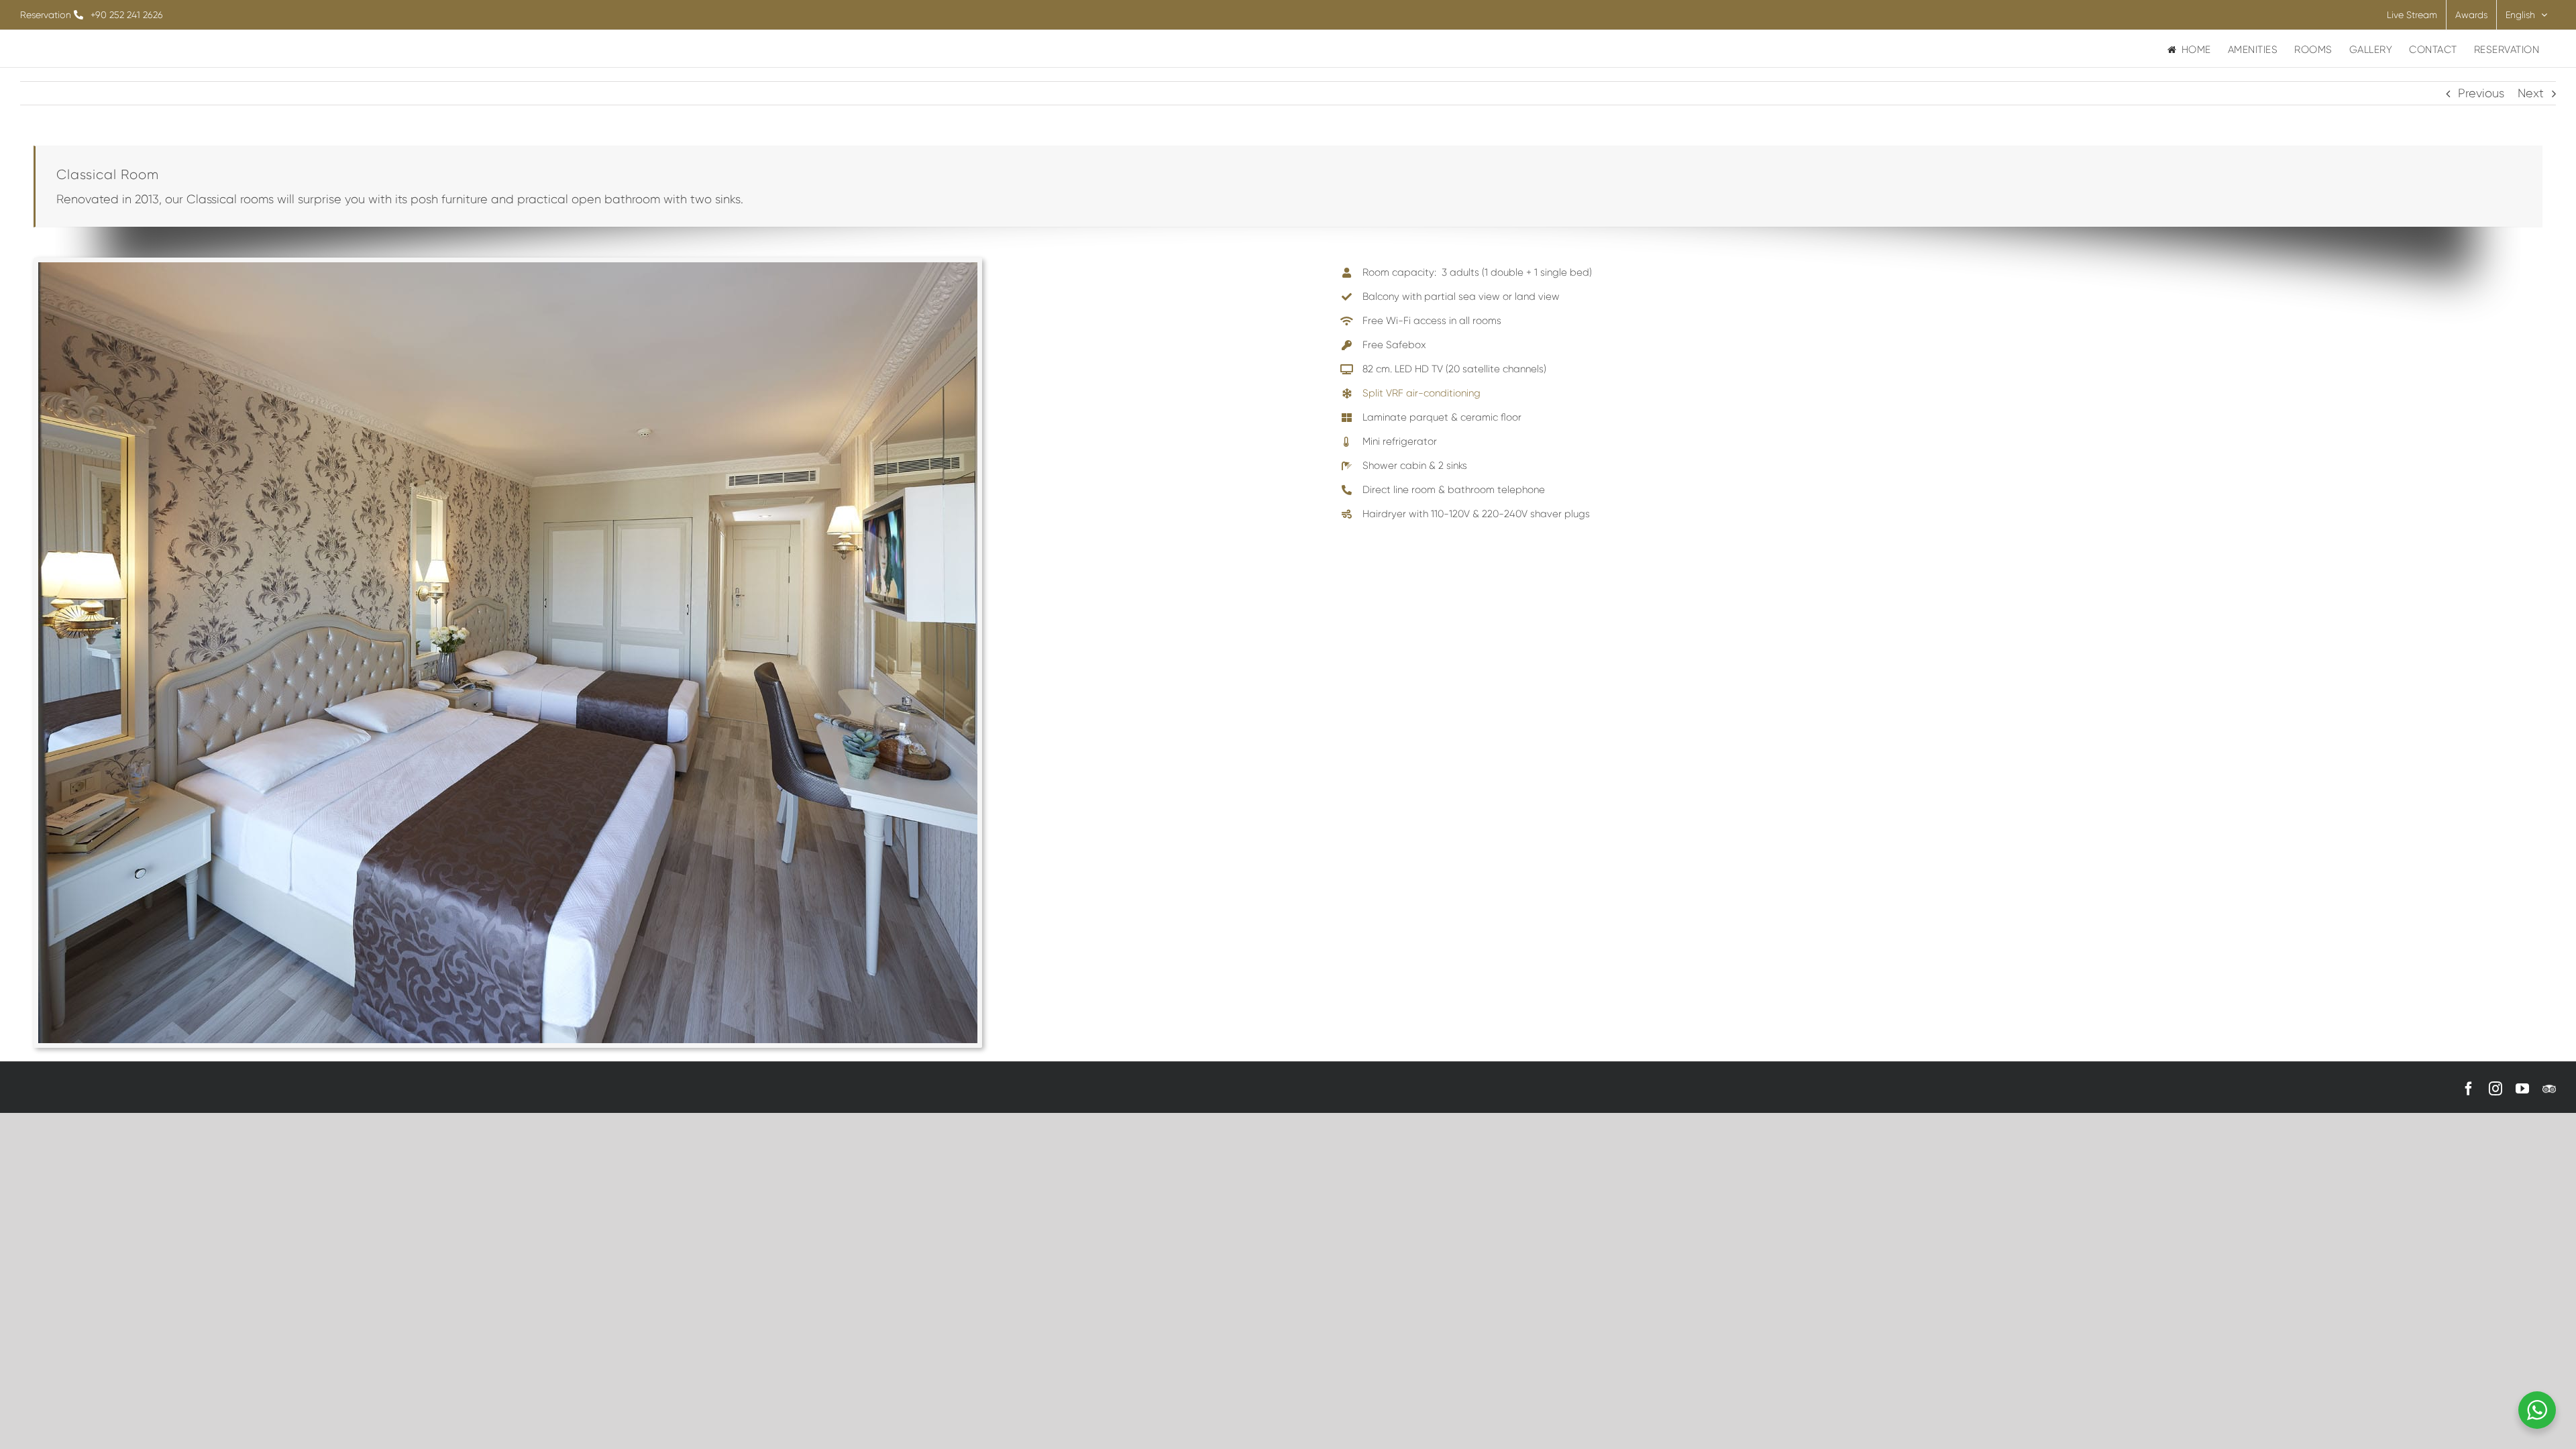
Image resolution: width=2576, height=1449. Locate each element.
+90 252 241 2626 (127, 15)
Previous (2481, 93)
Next (2531, 93)
